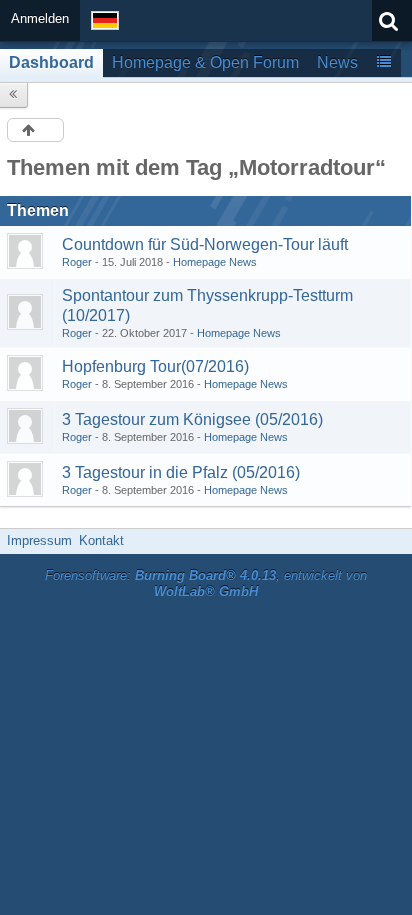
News (337, 62)
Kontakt (101, 540)
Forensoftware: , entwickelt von (206, 584)
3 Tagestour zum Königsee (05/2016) (192, 419)
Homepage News (215, 262)
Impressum (39, 540)
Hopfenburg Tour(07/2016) (155, 366)
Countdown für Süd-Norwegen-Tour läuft (205, 244)
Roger (77, 262)
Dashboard (51, 62)
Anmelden (40, 18)
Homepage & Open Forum (205, 62)
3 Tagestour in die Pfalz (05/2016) (181, 472)
